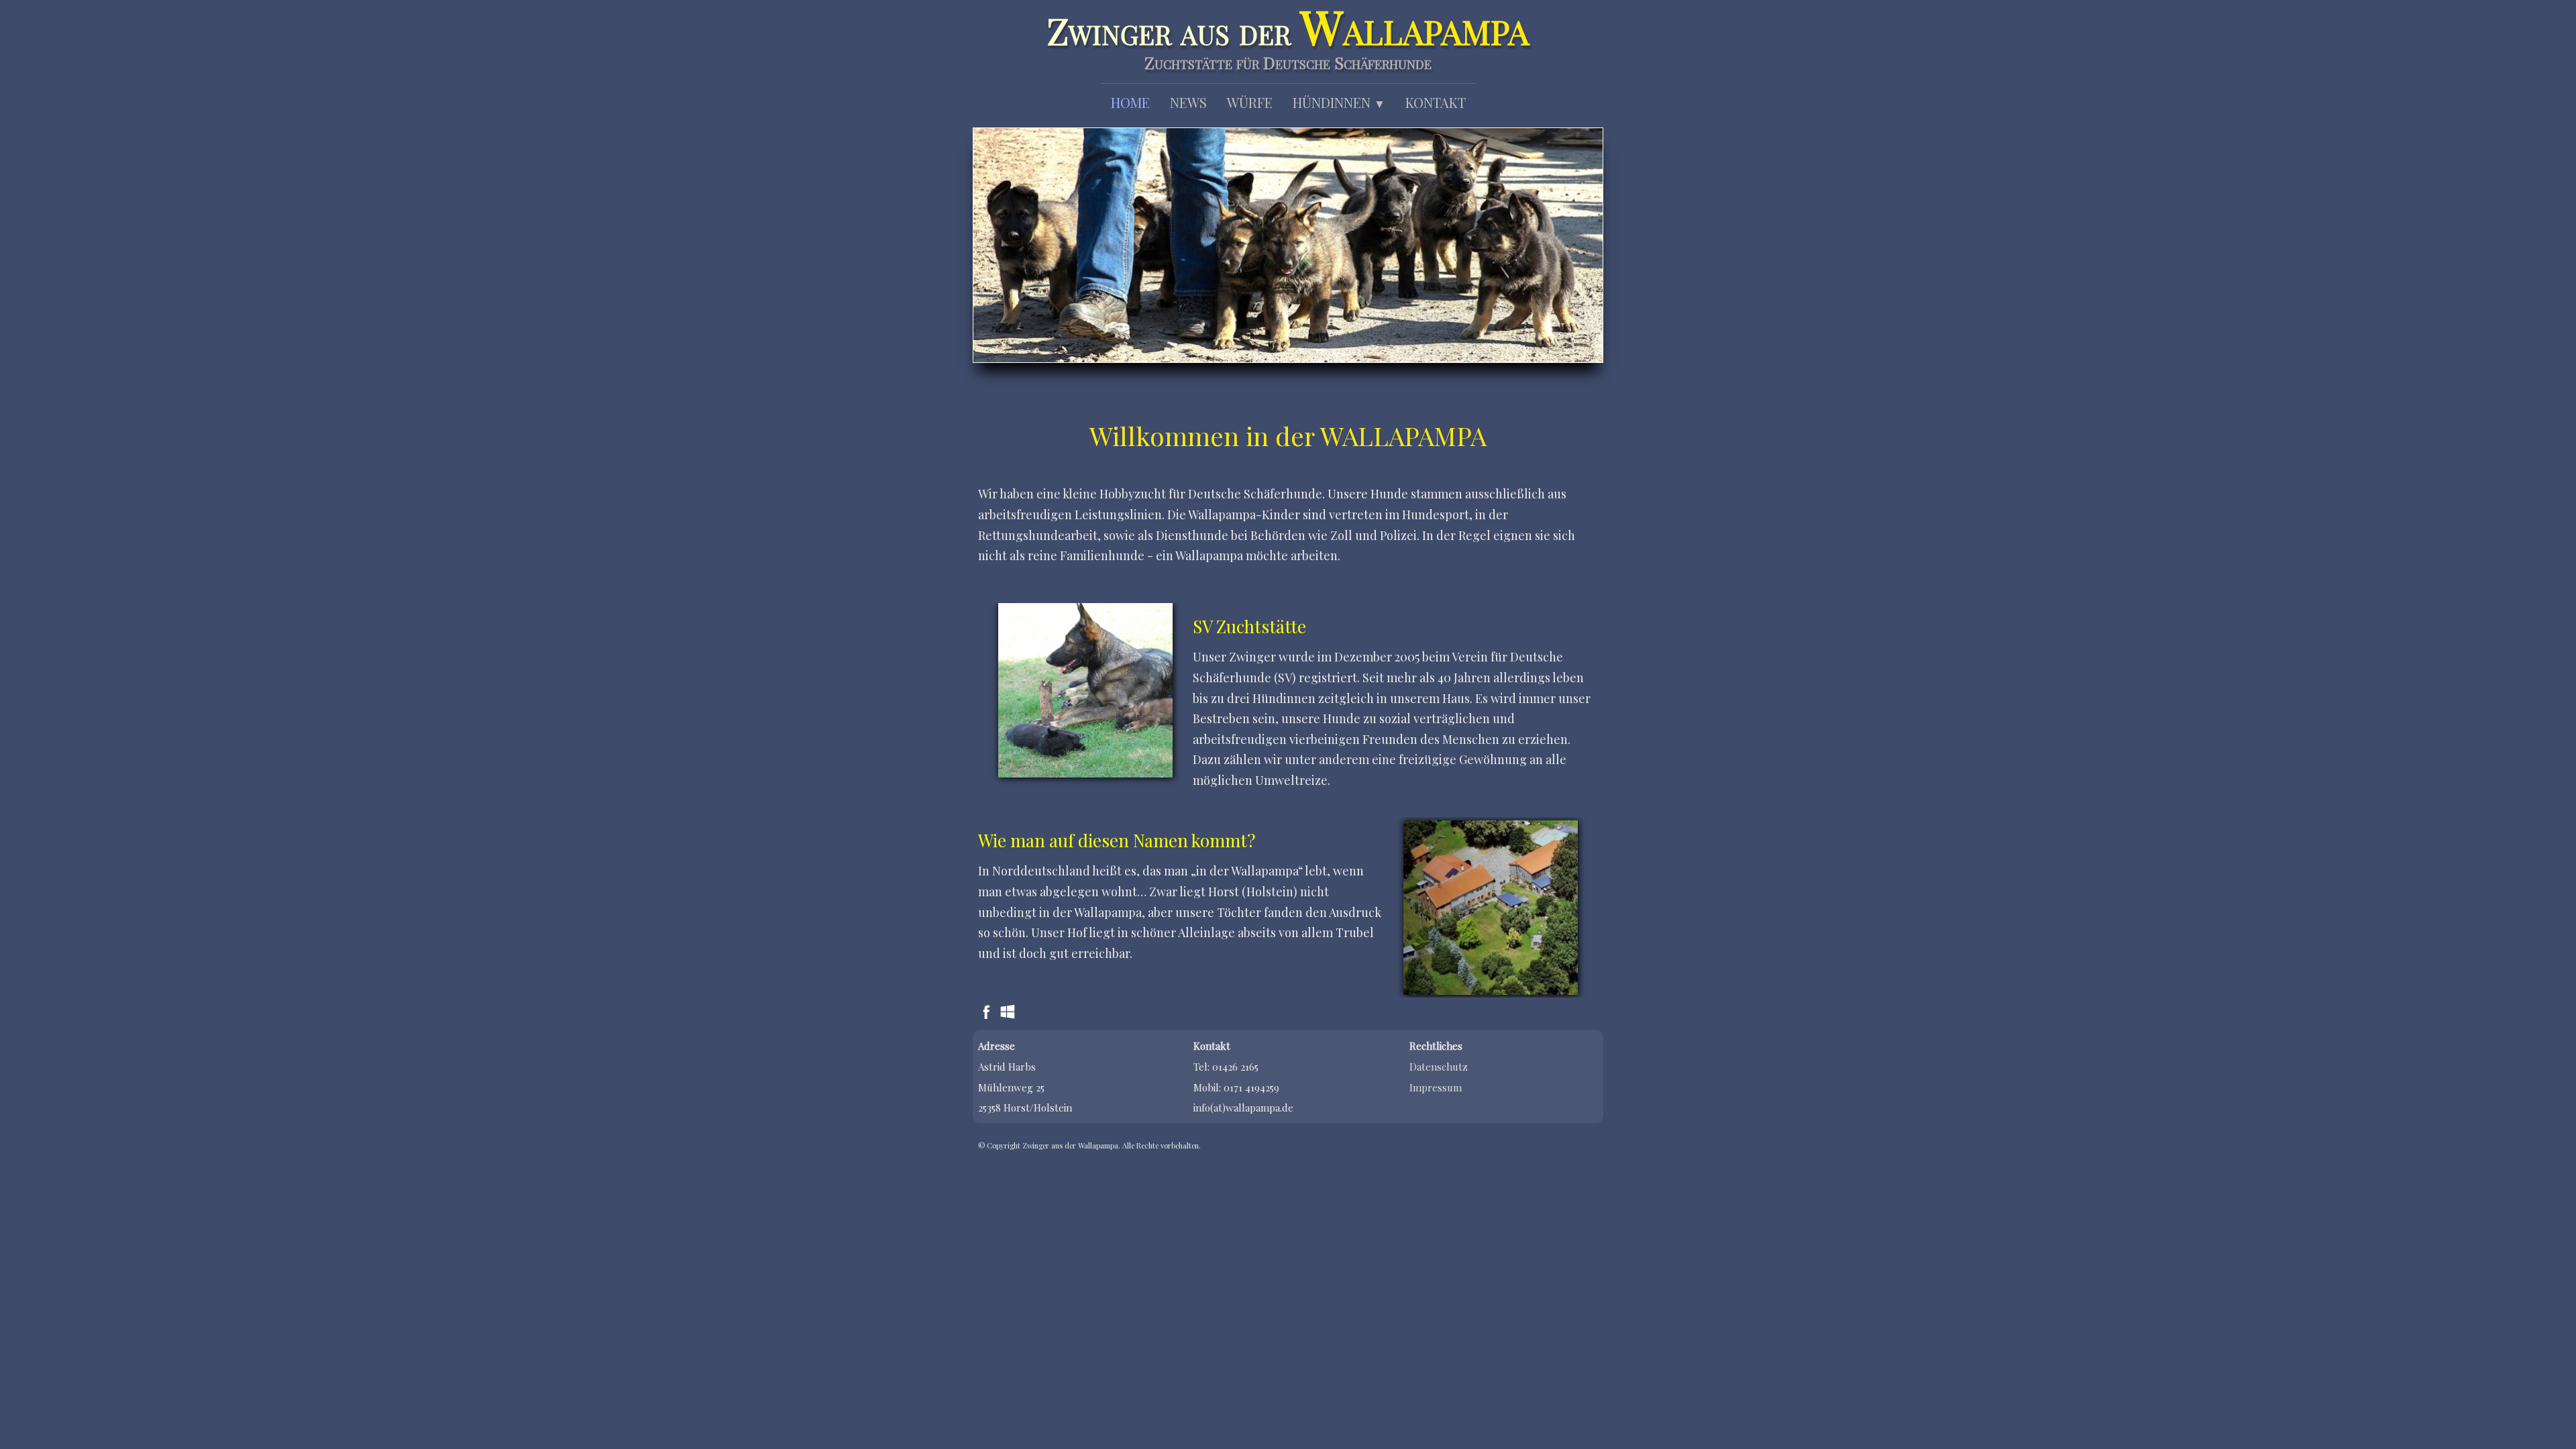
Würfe (1250, 102)
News (1188, 102)
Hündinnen (1339, 102)
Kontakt (1436, 102)
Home (1130, 102)
